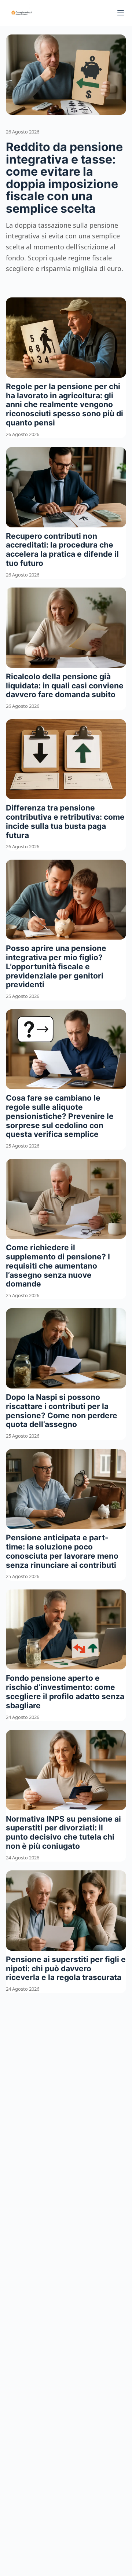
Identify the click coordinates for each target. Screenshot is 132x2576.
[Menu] (121, 13)
